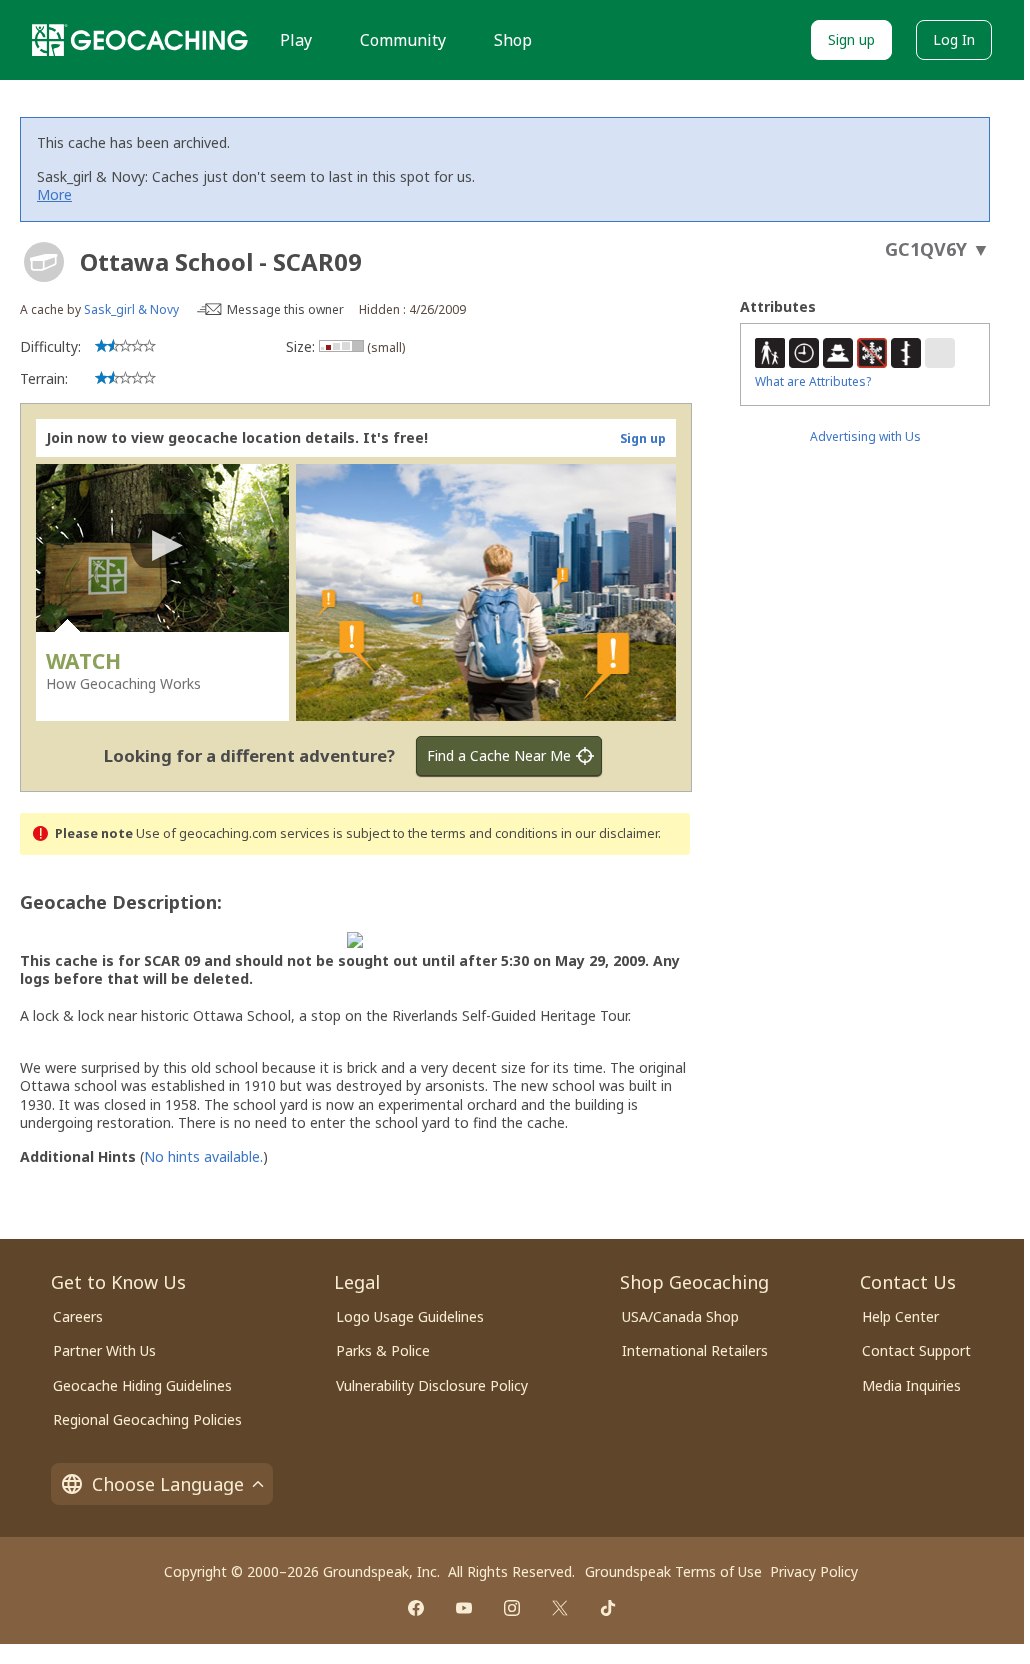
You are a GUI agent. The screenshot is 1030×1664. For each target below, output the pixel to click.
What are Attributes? (813, 381)
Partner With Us (104, 1350)
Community (403, 40)
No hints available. (203, 1156)
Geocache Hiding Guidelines (142, 1385)
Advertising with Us (865, 436)
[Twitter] (560, 1608)
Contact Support (916, 1350)
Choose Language (168, 1484)
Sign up (851, 39)
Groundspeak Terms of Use (673, 1571)
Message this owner (285, 309)
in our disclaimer (609, 833)
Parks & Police (383, 1350)
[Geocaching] (140, 40)
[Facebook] (416, 1608)
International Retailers (695, 1350)
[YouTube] (464, 1608)
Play (296, 40)
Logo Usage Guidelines (410, 1316)
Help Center (900, 1316)
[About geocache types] (44, 262)
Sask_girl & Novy (131, 309)
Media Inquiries (911, 1385)
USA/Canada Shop (680, 1316)
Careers (78, 1316)
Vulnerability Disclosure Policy (432, 1385)
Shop (513, 40)
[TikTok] (608, 1608)
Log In (954, 39)
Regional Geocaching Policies (147, 1419)
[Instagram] (512, 1608)
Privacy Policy (814, 1571)
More (54, 194)
